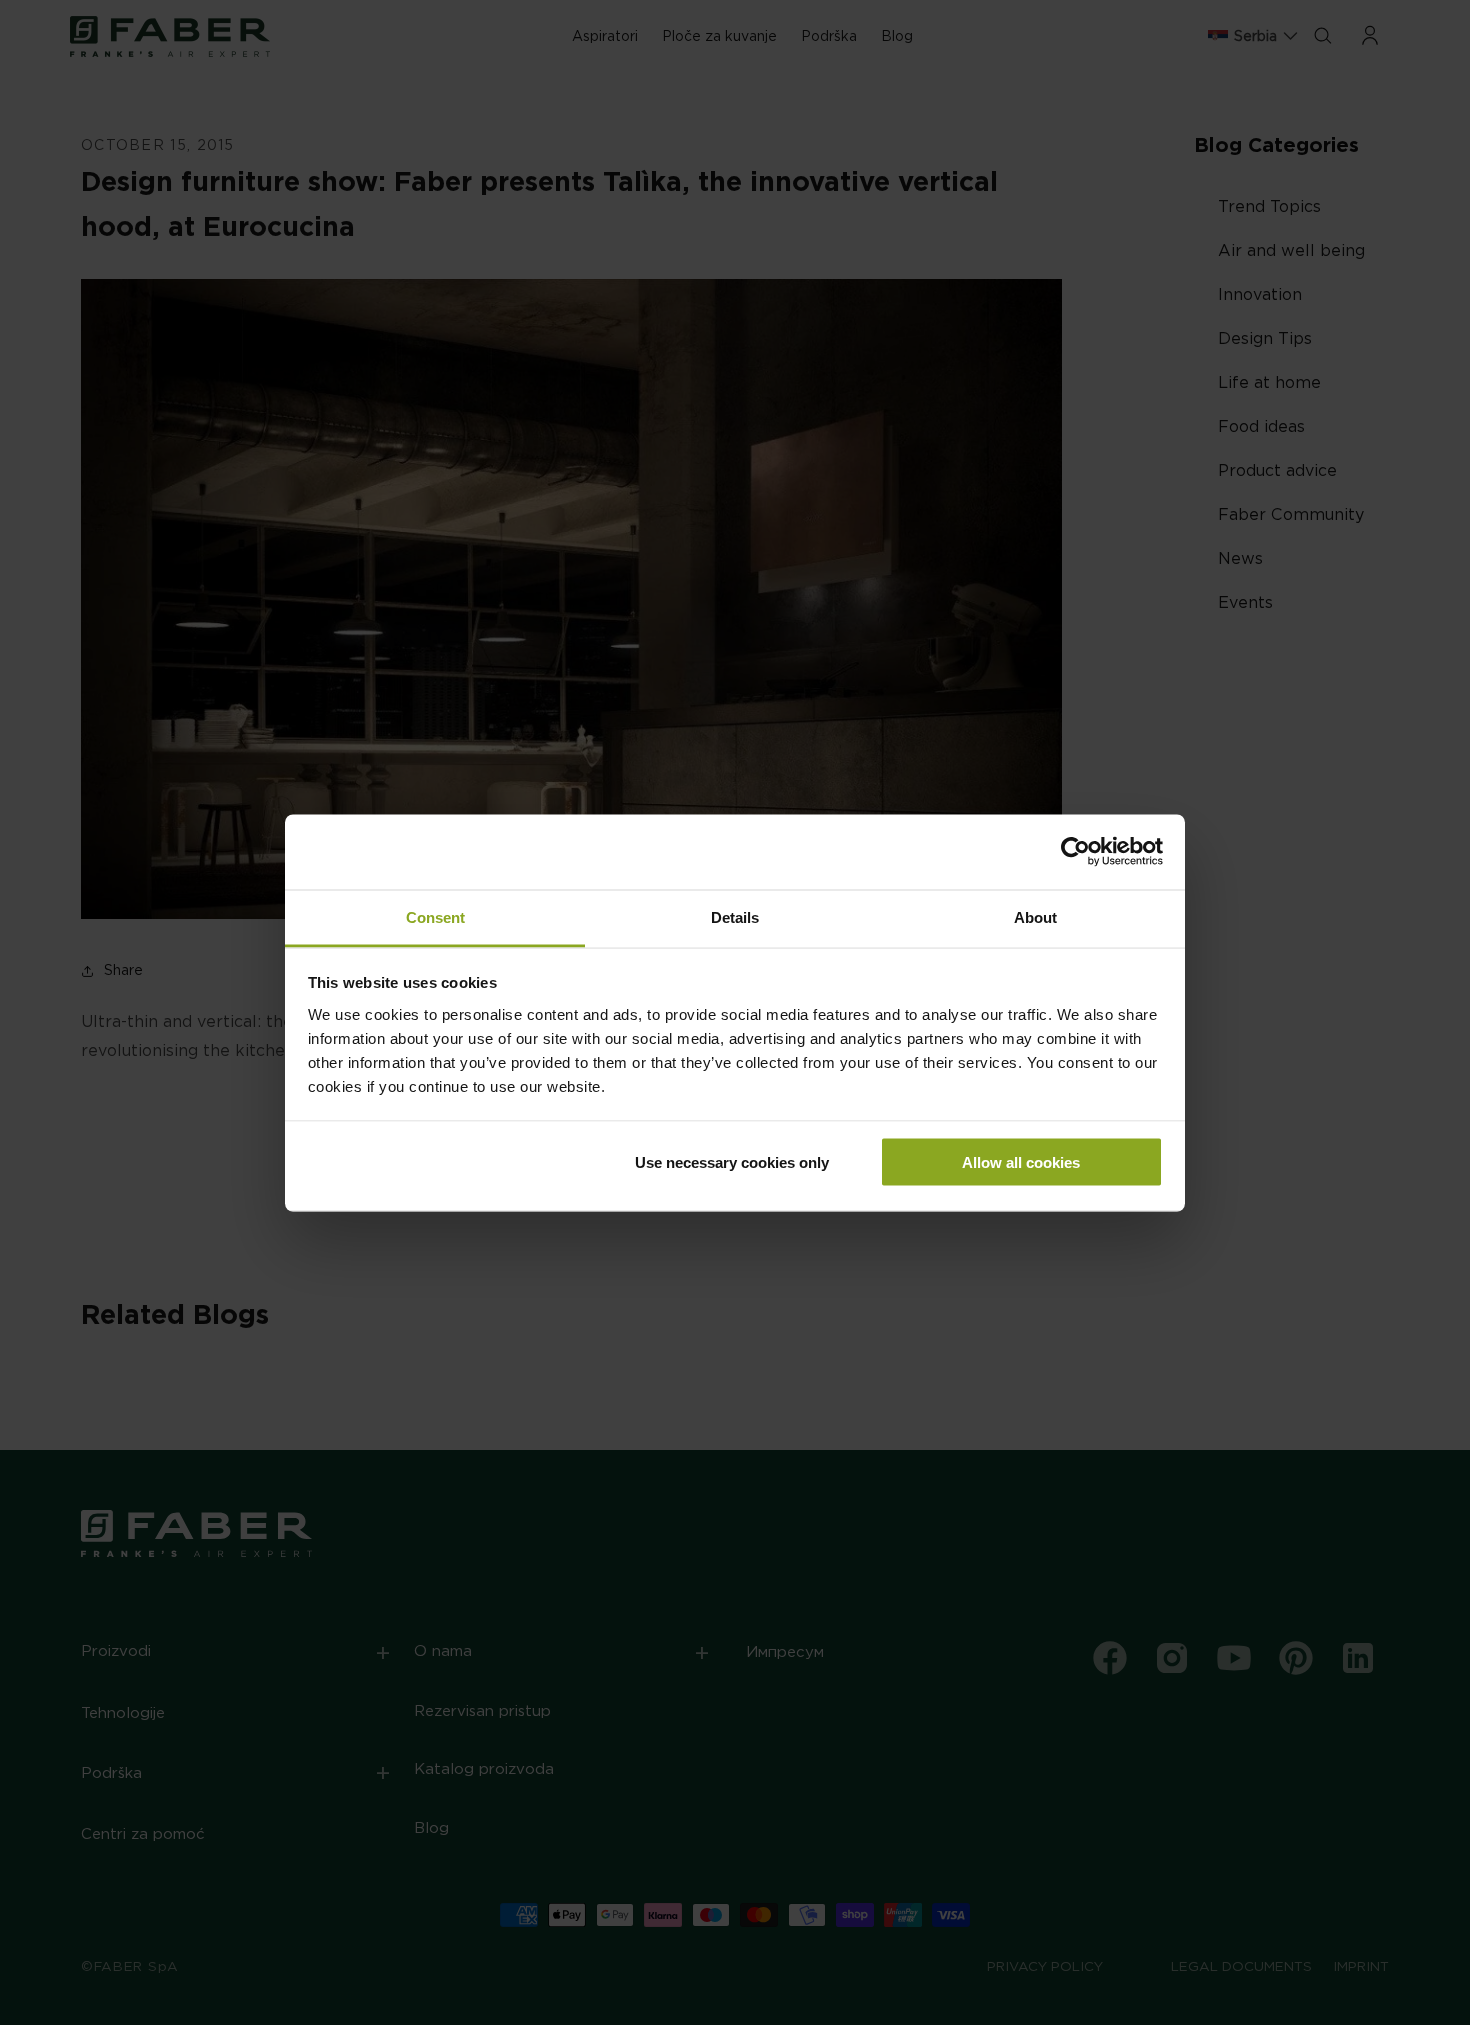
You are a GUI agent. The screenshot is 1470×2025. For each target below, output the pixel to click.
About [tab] (1035, 916)
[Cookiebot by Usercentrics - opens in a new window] (1075, 852)
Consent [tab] (435, 916)
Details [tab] (735, 916)
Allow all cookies (1021, 1162)
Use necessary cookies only (732, 1162)
